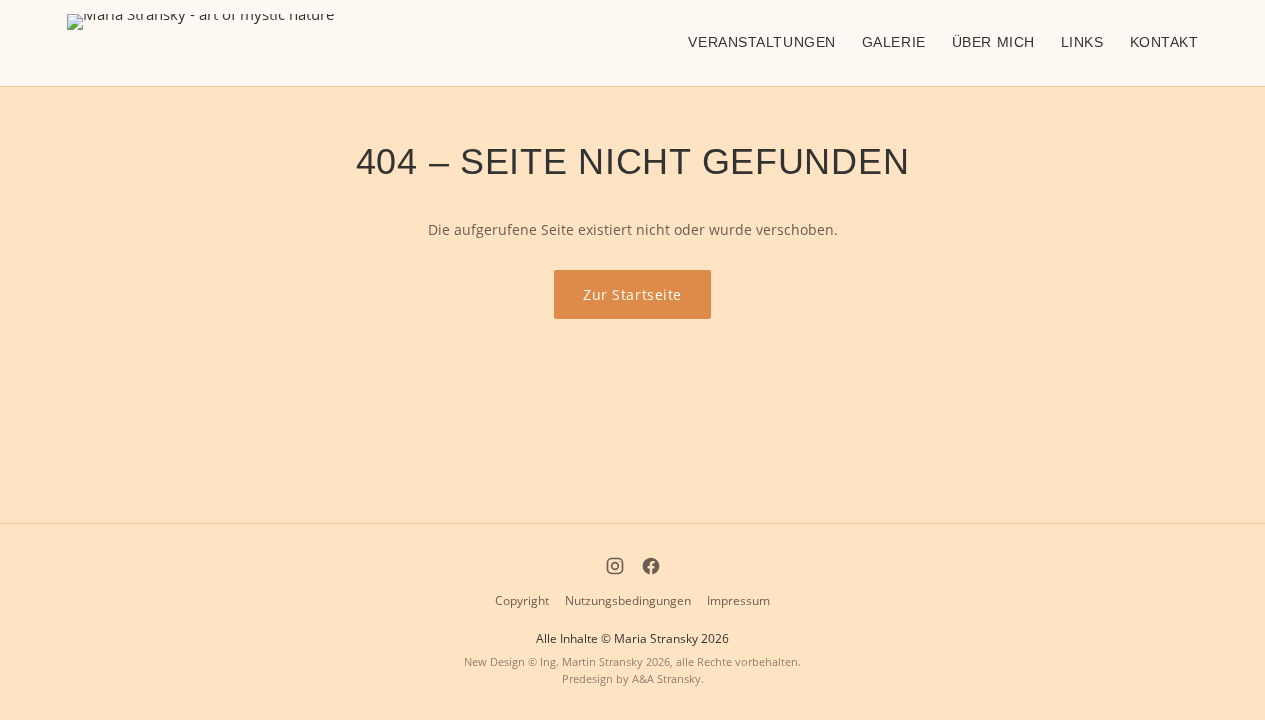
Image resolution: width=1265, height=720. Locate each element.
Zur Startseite (632, 294)
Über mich (993, 42)
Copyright (522, 600)
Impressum (738, 600)
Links (1082, 42)
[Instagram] (615, 566)
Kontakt (1164, 42)
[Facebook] (651, 566)
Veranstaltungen (761, 42)
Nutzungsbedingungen (628, 600)
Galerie (894, 42)
